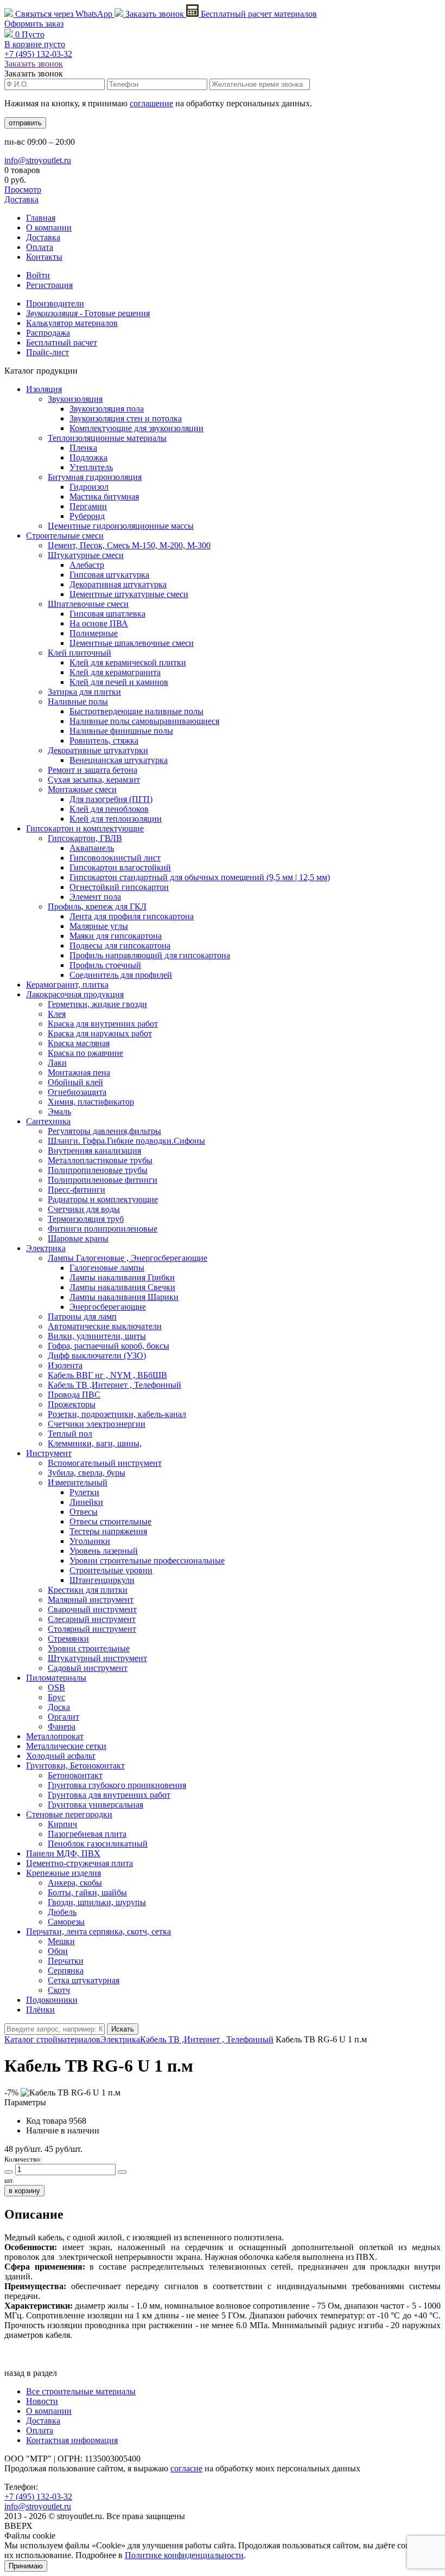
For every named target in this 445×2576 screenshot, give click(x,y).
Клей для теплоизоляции (116, 819)
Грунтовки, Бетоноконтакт (75, 1766)
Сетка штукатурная (84, 1980)
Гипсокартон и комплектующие (85, 828)
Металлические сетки (66, 1746)
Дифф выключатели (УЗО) (97, 1356)
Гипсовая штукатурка (109, 575)
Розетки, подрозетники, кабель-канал (117, 1414)
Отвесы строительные (110, 1521)
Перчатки (66, 1961)
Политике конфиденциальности (184, 2555)
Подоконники (52, 2000)
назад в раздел (31, 2373)
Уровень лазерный (104, 1551)
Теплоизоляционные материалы (107, 438)
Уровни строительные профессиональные (147, 1561)
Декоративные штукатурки (98, 750)
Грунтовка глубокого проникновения (117, 1785)
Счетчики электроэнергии (97, 1424)
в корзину (24, 2191)
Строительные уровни (111, 1570)
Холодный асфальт (61, 1756)
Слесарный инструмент (92, 1619)
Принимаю (26, 2566)
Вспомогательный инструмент (105, 1463)
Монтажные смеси (82, 789)
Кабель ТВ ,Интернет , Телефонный (115, 1385)
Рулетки (84, 1492)
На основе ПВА (99, 623)
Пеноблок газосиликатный (98, 1844)
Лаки (57, 1063)
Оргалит (63, 1717)
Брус (56, 1697)
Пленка (83, 448)
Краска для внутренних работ (103, 1024)
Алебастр (87, 565)
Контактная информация (72, 2440)
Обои (58, 1951)
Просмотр (23, 190)
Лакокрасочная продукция (75, 994)
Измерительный (78, 1482)
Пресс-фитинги (77, 1190)
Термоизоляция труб (86, 1219)
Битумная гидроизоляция (95, 477)
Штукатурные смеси (86, 555)
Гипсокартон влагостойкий (120, 867)
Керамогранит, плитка (67, 985)
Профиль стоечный (105, 965)
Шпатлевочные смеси (88, 604)
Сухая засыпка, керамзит (94, 780)
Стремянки (68, 1639)
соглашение (151, 103)
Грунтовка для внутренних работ (109, 1795)
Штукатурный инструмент (97, 1658)
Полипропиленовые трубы (98, 1170)
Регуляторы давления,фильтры (104, 1131)
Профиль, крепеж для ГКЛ (97, 906)
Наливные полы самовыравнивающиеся (144, 721)
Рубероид (87, 516)
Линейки (86, 1502)
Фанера (62, 1726)
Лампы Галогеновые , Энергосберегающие (128, 1258)
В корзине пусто (35, 44)
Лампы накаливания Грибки (122, 1277)
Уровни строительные (89, 1648)
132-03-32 (38, 54)
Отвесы (84, 1512)
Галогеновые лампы (107, 1268)
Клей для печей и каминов (119, 682)
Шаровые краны (78, 1238)
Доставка (21, 199)
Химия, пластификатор (91, 1102)
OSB (56, 1687)
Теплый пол (70, 1434)
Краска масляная (79, 1043)
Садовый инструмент (88, 1668)
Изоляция (44, 389)
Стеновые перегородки (69, 1814)
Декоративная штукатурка (118, 584)
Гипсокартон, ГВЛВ (85, 838)
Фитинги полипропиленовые (103, 1229)
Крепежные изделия (63, 1873)
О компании (49, 228)
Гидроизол (89, 487)
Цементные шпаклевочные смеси (132, 643)
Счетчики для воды (84, 1209)
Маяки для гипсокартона (116, 936)
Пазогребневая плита (87, 1834)
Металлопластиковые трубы (100, 1160)
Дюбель (62, 1912)
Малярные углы (99, 926)
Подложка (88, 457)
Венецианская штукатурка (119, 760)
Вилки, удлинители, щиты (97, 1336)
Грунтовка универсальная (96, 1805)
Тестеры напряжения (108, 1531)
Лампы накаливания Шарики (124, 1297)
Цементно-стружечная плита (80, 1863)
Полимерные (94, 633)
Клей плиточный (80, 653)
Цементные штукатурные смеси (129, 594)
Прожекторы (72, 1404)
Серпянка (66, 1971)
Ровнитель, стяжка (104, 741)
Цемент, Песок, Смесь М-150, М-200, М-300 (129, 545)
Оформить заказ (34, 24)
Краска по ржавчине (85, 1053)
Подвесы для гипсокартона (120, 946)
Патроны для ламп (82, 1316)
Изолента (65, 1365)
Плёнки (40, 2010)
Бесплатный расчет (258, 14)
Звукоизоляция (75, 399)
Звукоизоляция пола (107, 409)
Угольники (90, 1541)
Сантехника (48, 1121)
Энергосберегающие (108, 1307)
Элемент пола (95, 897)
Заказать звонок (155, 14)
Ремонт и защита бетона (93, 770)
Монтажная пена (79, 1072)
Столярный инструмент (92, 1629)
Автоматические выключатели (105, 1326)
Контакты (44, 257)
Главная (41, 218)
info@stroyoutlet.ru (38, 160)
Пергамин (88, 506)
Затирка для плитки (84, 692)
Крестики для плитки (88, 1590)
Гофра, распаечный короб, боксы (109, 1346)
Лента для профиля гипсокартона (132, 916)
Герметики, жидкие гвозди (97, 1004)
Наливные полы (78, 701)
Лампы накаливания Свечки (122, 1287)
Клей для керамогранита (115, 672)
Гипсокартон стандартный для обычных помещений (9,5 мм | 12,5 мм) (200, 877)
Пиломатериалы (56, 1678)
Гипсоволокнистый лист (115, 858)
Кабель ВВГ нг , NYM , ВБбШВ (107, 1375)
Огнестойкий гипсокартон (119, 887)
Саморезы (66, 1922)
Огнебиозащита (77, 1092)
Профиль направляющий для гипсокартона (150, 955)
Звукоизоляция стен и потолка (126, 418)
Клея (57, 1014)
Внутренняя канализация (94, 1151)
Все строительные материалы (81, 2391)
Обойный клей (75, 1082)
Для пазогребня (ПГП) (111, 799)
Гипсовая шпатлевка (107, 614)
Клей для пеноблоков (109, 809)
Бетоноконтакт (75, 1775)
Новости (42, 2401)
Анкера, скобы (75, 1883)
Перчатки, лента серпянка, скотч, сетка (98, 1931)
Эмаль (59, 1111)
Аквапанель (92, 848)
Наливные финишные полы (121, 731)
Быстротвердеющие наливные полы (136, 711)
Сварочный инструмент (92, 1609)
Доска (59, 1707)
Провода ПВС (74, 1395)
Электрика (46, 1248)
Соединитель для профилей (121, 975)
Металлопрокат (55, 1736)
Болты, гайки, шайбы (87, 1892)
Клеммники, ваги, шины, (95, 1443)
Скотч (59, 1990)
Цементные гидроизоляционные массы (121, 526)
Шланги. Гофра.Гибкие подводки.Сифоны (126, 1141)
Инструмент (49, 1453)
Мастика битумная (104, 496)
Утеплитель (91, 467)
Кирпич (62, 1824)
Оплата (40, 247)
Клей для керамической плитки (128, 662)
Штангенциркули (102, 1580)
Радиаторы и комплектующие (103, 1199)
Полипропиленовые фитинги (103, 1180)
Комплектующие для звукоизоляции (136, 428)
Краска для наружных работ (100, 1033)
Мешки (61, 1941)
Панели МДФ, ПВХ (63, 1853)
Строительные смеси (65, 536)
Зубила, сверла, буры (87, 1473)
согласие (186, 2468)
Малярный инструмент (91, 1600)
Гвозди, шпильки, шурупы (97, 1902)
